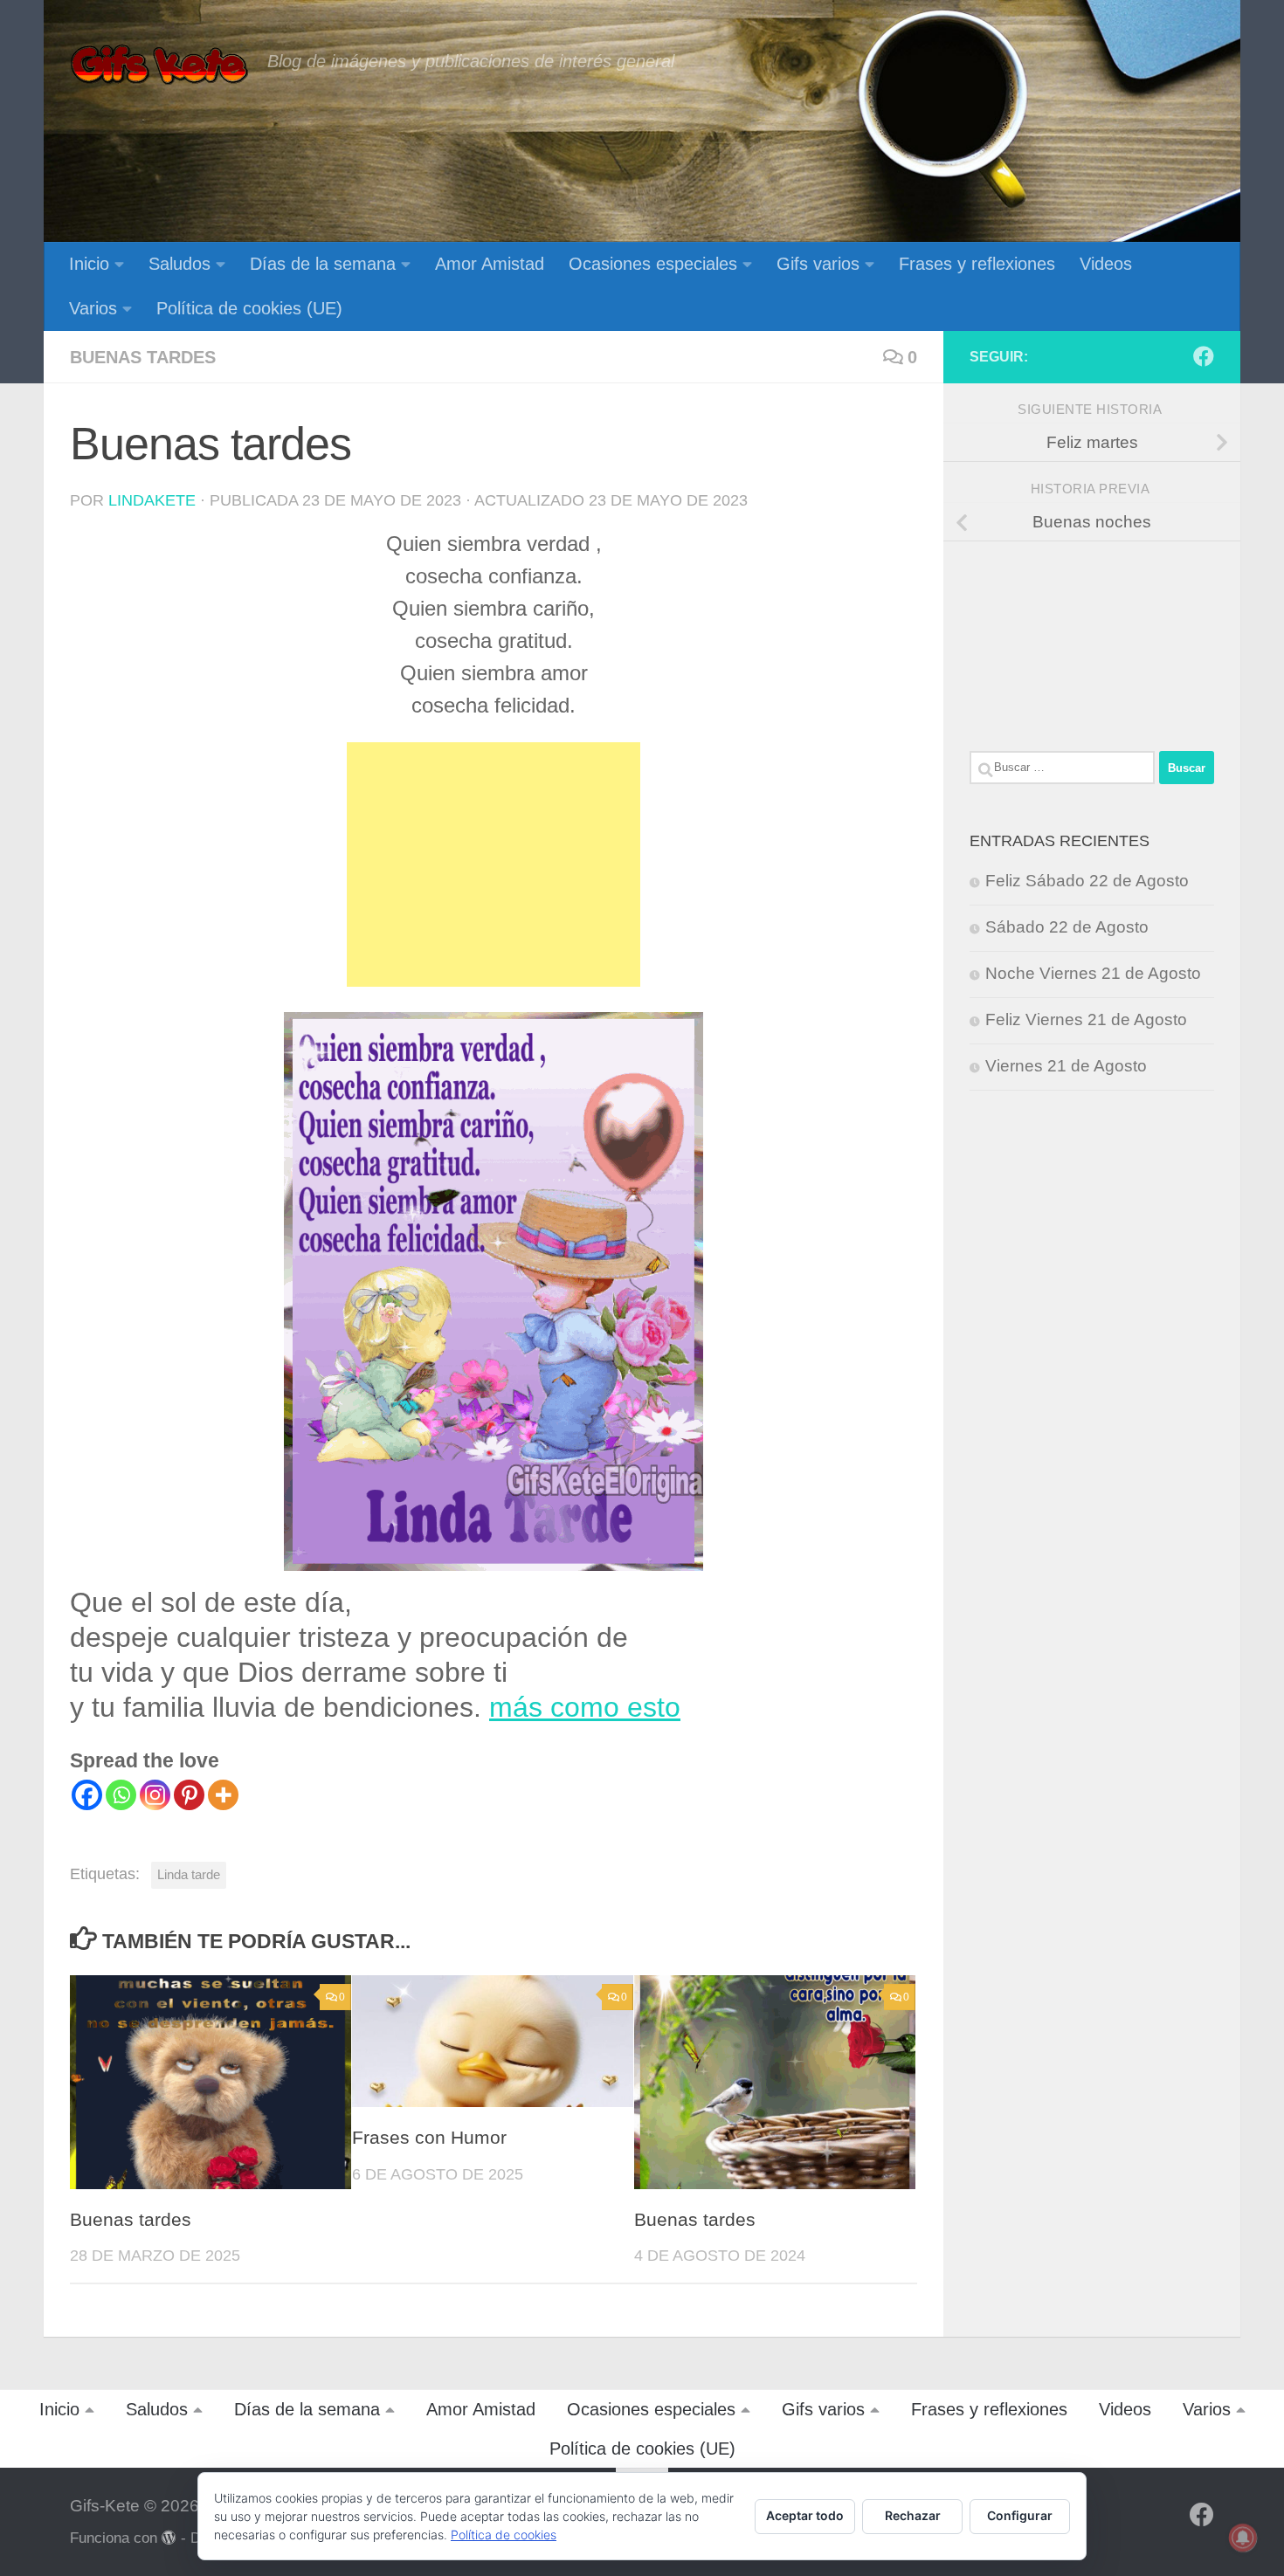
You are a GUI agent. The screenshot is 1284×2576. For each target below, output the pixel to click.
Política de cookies (504, 2535)
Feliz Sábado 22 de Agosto (1087, 881)
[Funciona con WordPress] (169, 2538)
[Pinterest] (189, 1795)
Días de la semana (323, 264)
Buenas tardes (143, 357)
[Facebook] (87, 1795)
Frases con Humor (429, 2138)
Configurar (1020, 2515)
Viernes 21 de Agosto (1066, 1066)
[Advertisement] (494, 864)
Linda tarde (189, 1874)
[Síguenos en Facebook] (1204, 356)
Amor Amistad (490, 264)
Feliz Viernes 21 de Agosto (1086, 1019)
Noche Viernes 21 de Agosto (1093, 973)
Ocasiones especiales (653, 264)
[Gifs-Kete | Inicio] (160, 65)
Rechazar (913, 2515)
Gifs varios (818, 264)
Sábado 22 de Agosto (1067, 927)
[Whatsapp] (121, 1795)
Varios (93, 308)
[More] (223, 1795)
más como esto (585, 1707)
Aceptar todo (805, 2515)
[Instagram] (155, 1795)
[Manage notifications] (1243, 2538)
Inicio (89, 264)
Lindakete (152, 500)
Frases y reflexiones (977, 264)
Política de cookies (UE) (249, 308)
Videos (1106, 264)
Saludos (179, 264)
